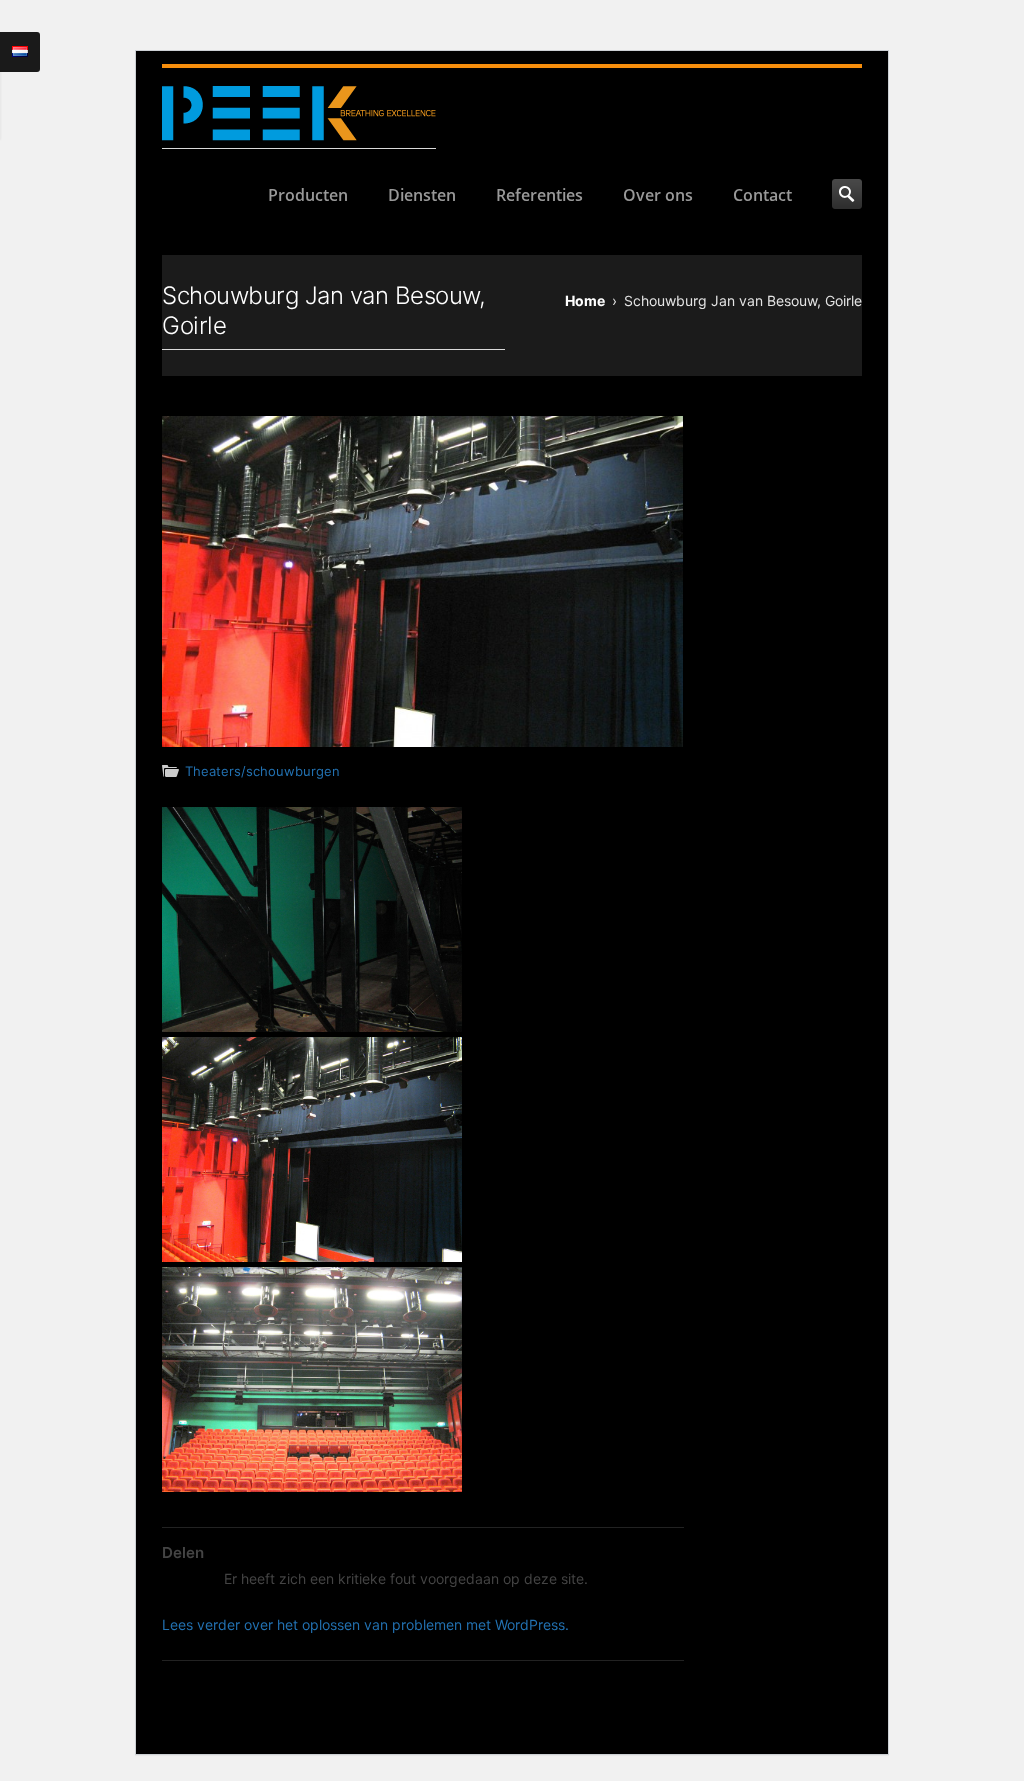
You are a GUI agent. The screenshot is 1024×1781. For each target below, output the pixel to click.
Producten (308, 195)
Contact (762, 195)
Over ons (658, 195)
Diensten (422, 195)
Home (585, 300)
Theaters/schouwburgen (262, 771)
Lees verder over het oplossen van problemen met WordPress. (365, 1624)
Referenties (539, 195)
